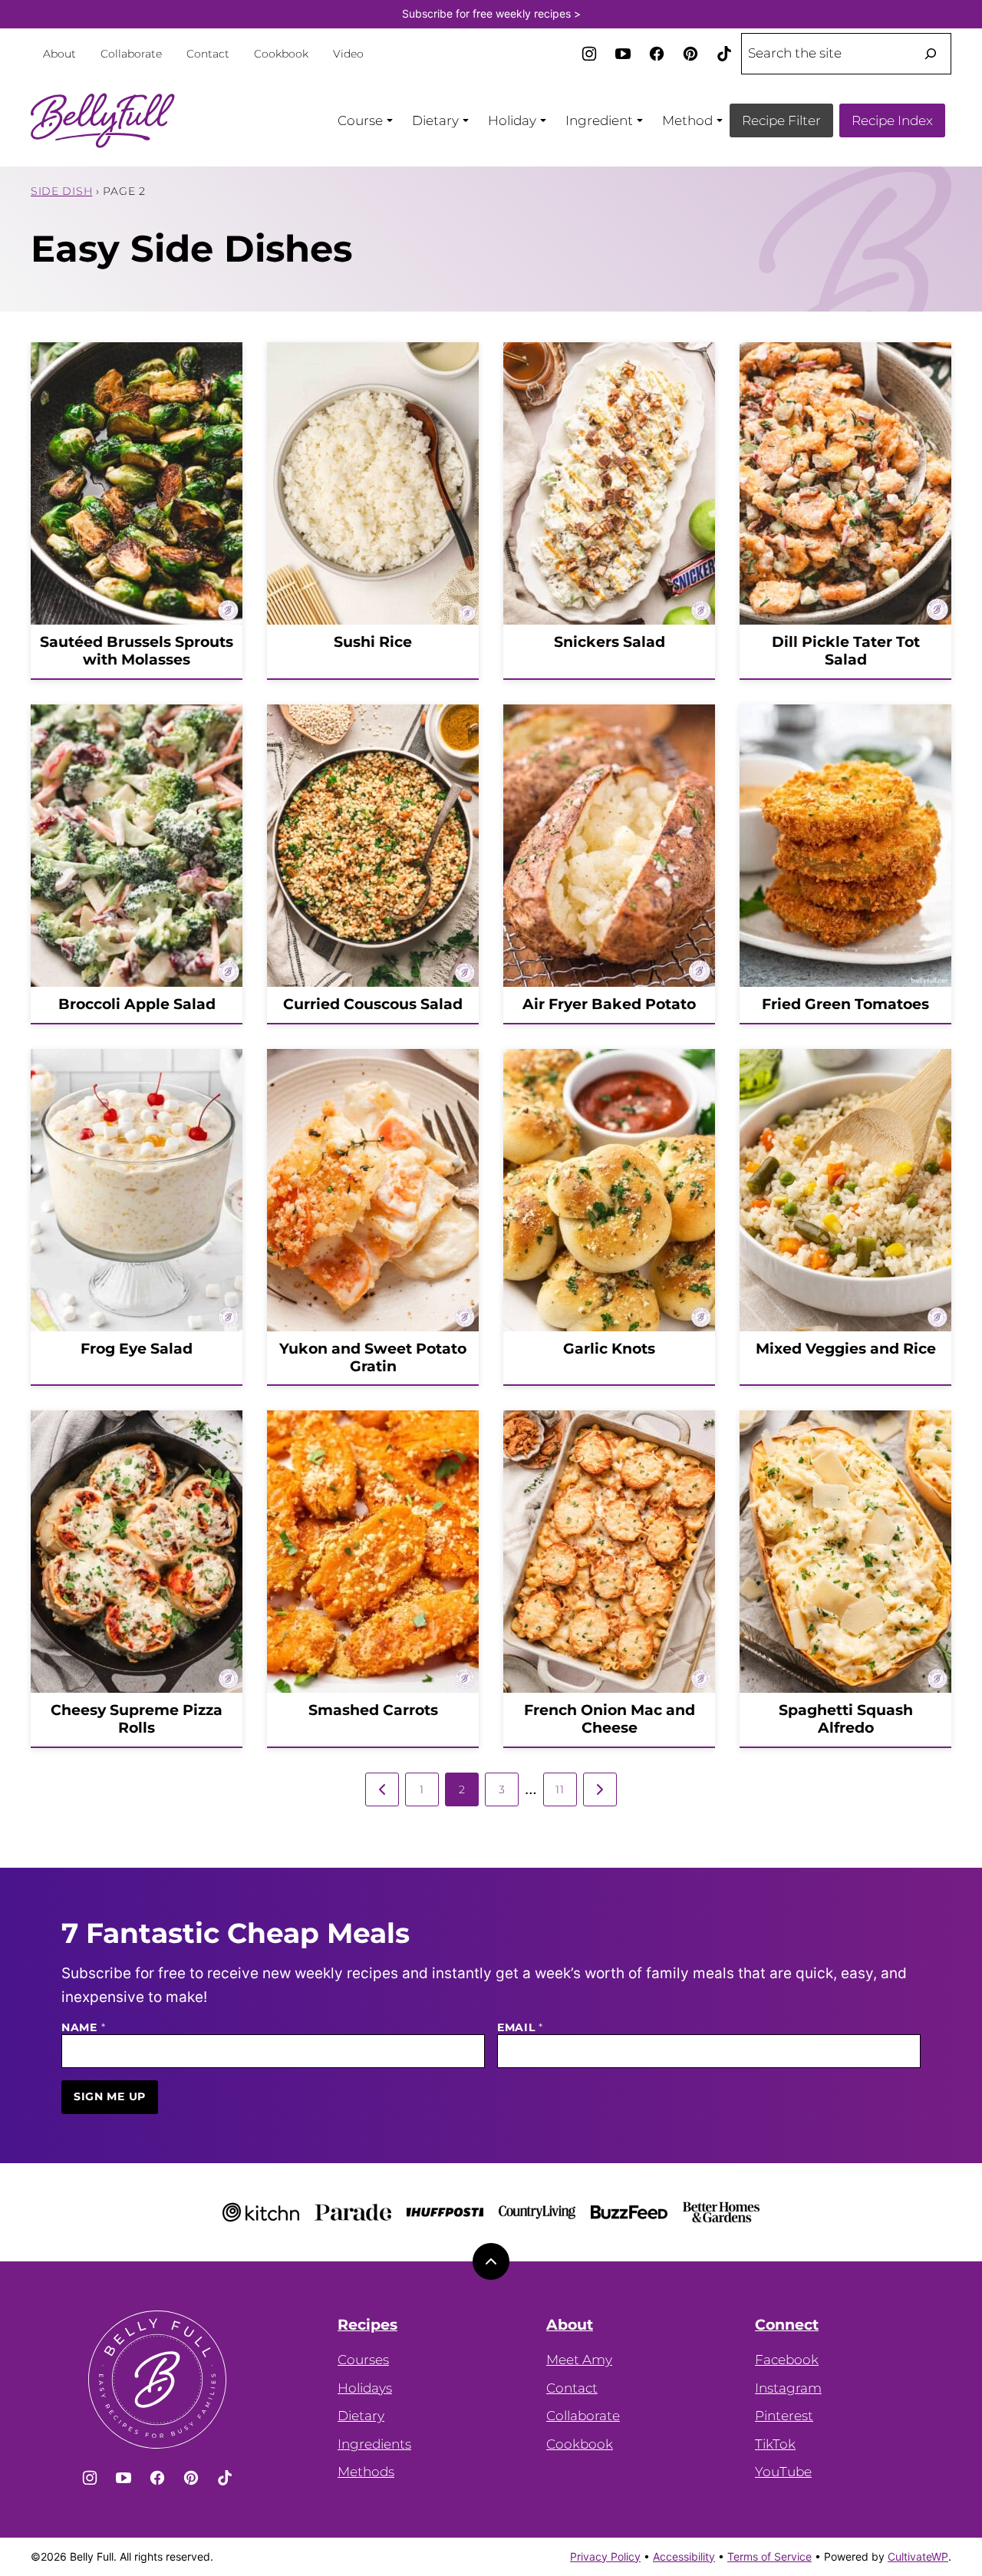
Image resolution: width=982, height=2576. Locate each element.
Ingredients (374, 2444)
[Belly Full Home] (103, 120)
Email (520, 2028)
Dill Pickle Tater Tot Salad (846, 651)
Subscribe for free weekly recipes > (491, 13)
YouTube (783, 2472)
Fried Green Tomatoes (845, 1004)
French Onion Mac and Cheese (610, 1719)
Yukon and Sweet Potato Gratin (373, 1357)
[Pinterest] (690, 54)
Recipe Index (892, 120)
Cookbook (281, 54)
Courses (363, 2360)
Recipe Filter (781, 120)
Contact (208, 54)
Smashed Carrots (373, 1710)
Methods (366, 2472)
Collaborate (131, 54)
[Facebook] (657, 54)
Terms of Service (769, 2556)
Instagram (788, 2388)
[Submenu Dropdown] (390, 120)
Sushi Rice (373, 642)
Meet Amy (579, 2360)
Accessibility (684, 2556)
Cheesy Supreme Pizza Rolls (137, 1719)
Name (83, 2028)
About (59, 54)
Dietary (361, 2416)
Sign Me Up (110, 2096)
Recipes (367, 2325)
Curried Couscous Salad (373, 1004)
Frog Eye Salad (137, 1349)
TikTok (775, 2444)
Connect (787, 2325)
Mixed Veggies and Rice (846, 1349)
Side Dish (61, 191)
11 (560, 1789)
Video (348, 54)
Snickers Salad (610, 642)
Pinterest (784, 2416)
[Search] (931, 54)
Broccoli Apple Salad (137, 1004)
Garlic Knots (609, 1349)
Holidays (365, 2388)
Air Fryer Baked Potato (609, 1004)
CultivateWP (918, 2556)
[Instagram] (589, 54)
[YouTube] (623, 54)
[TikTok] (724, 54)
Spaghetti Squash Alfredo (846, 1719)
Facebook (787, 2360)
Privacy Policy (605, 2556)
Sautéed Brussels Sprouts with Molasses (137, 651)
